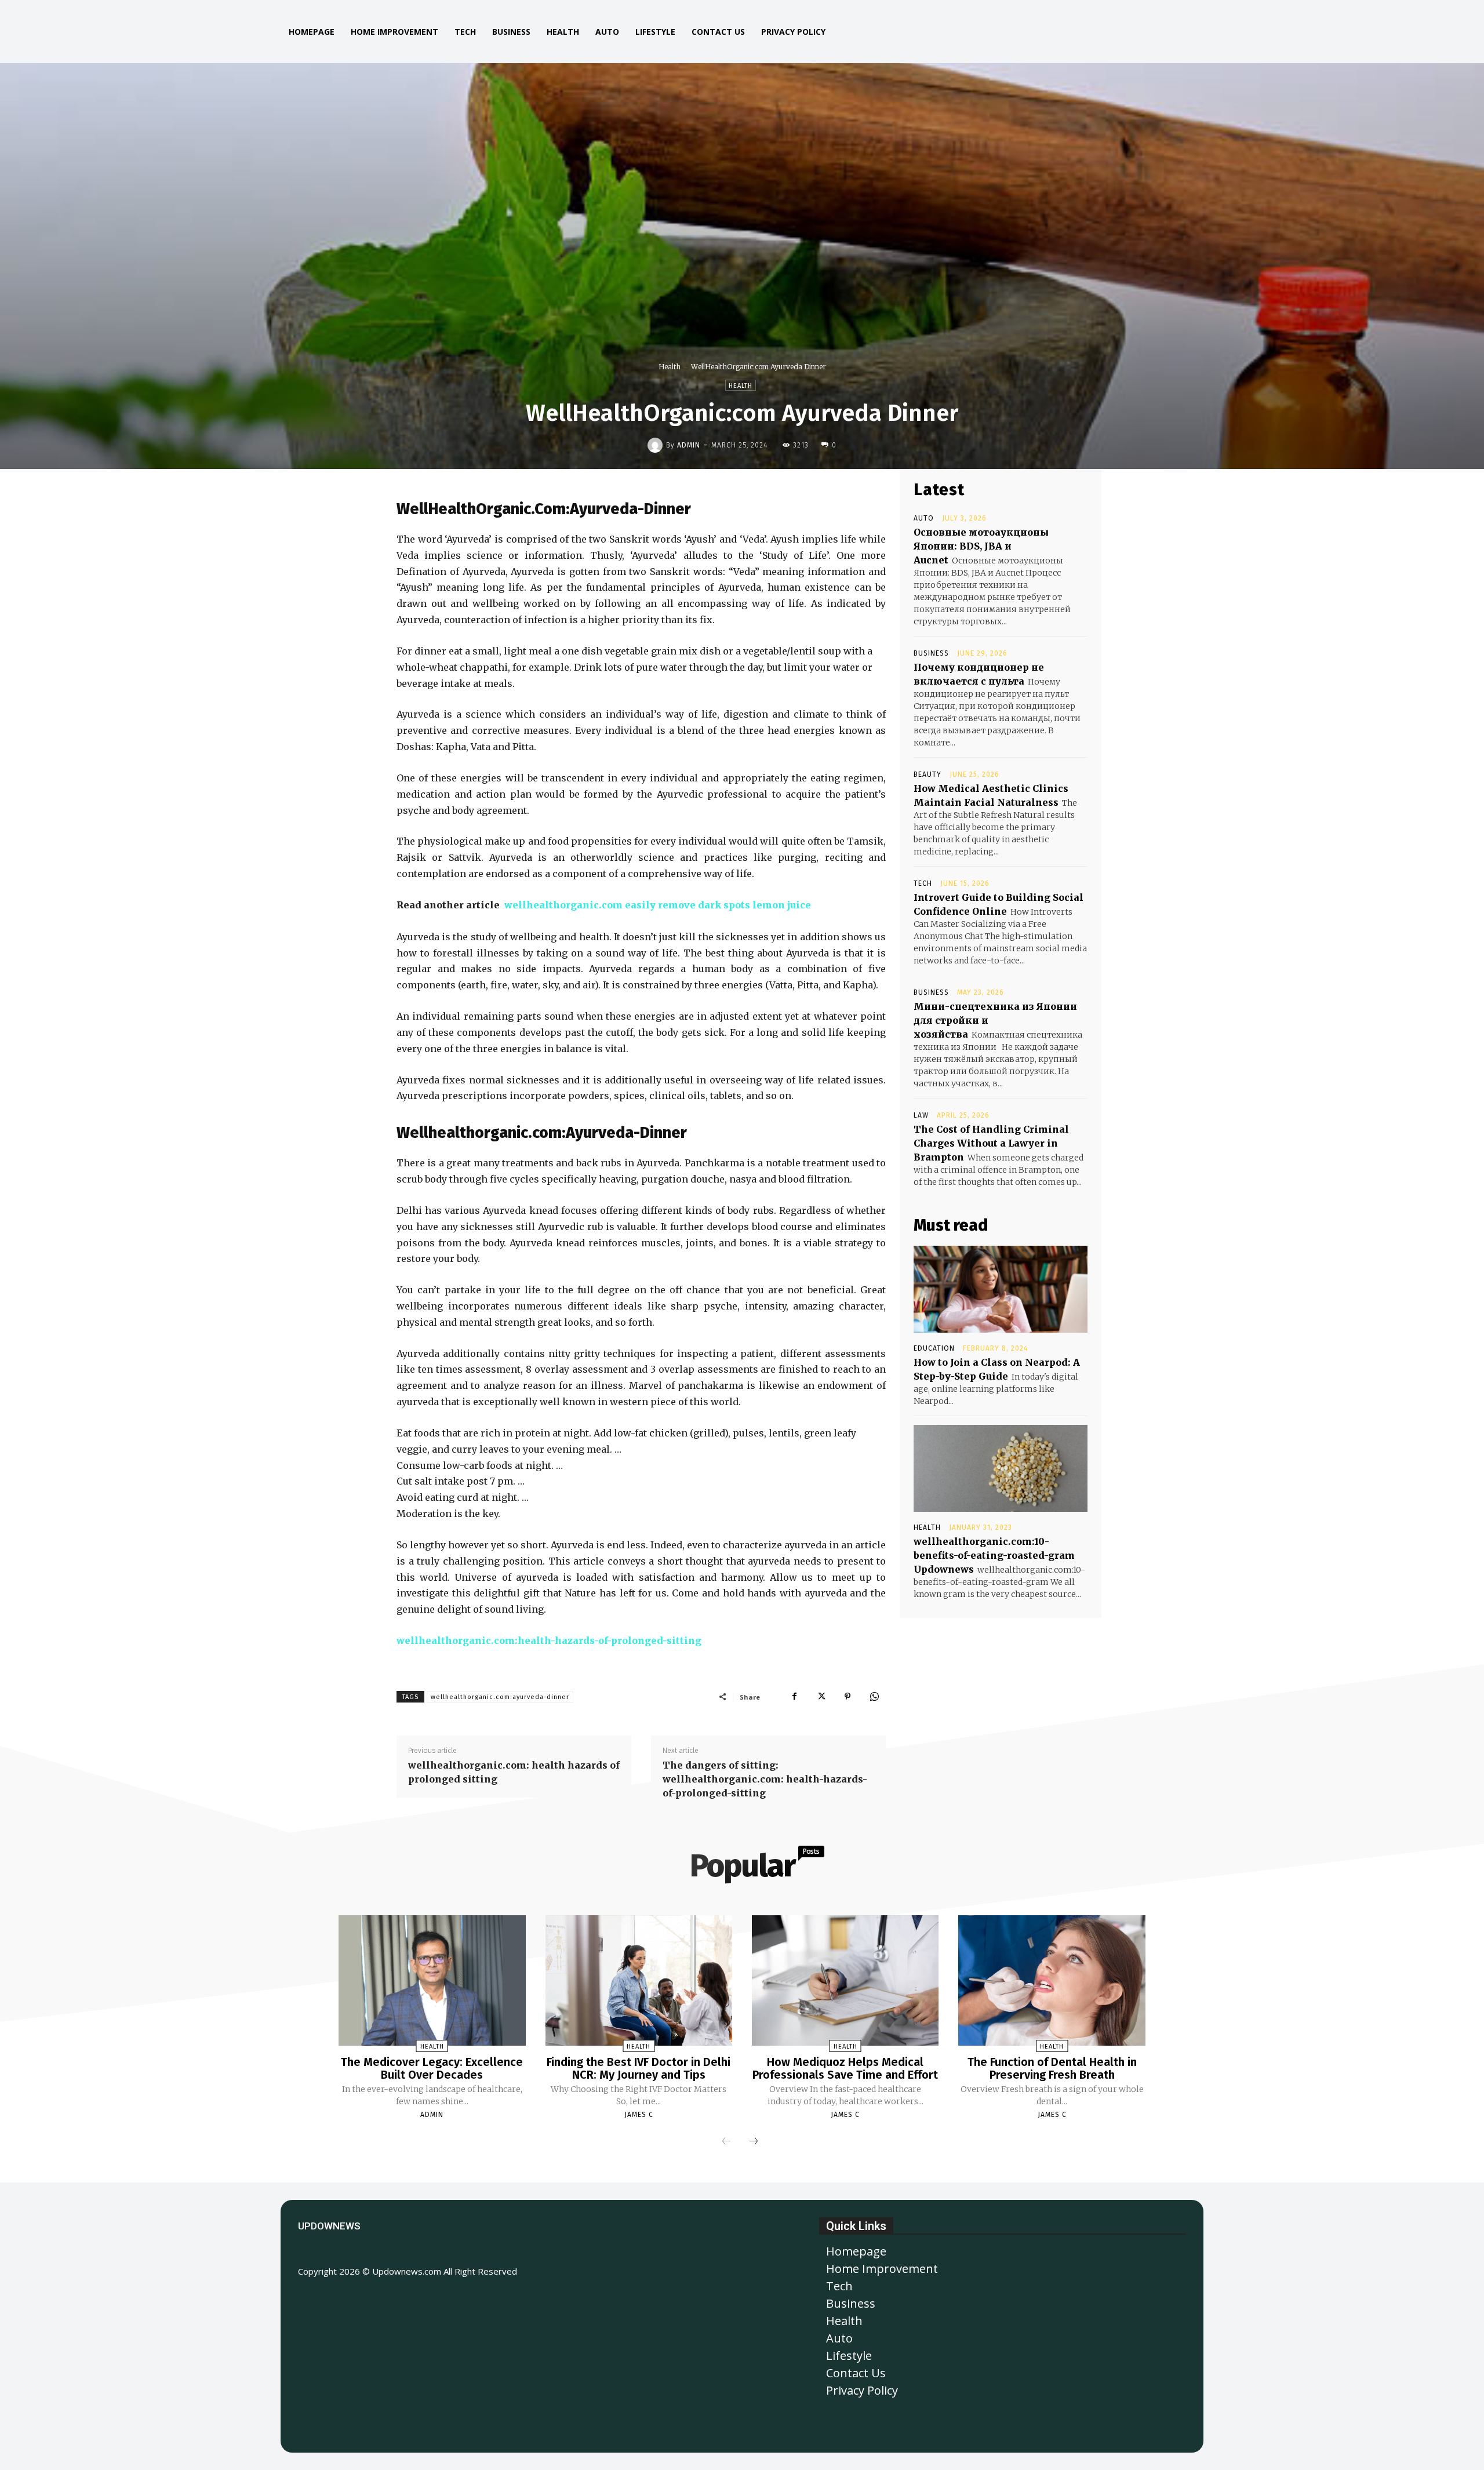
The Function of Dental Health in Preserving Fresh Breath (1052, 2068)
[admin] (657, 445)
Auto (924, 518)
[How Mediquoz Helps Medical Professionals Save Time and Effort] (845, 1981)
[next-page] (754, 2142)
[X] (821, 1697)
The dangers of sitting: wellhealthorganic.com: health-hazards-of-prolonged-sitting (765, 1779)
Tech (923, 883)
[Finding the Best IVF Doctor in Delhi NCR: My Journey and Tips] (639, 1981)
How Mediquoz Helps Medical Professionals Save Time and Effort (845, 2068)
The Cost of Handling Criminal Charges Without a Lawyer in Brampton (991, 1143)
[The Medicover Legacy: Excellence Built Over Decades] (432, 1981)
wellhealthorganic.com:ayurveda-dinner (500, 1697)
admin (689, 445)
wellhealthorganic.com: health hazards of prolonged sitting (514, 1772)
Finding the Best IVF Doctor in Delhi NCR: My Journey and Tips (639, 2068)
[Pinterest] (848, 1697)
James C (639, 2115)
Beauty (927, 774)
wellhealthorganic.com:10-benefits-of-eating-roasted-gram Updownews (994, 1555)
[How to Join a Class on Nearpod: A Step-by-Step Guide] (1001, 1289)
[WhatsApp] (874, 1697)
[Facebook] (794, 1697)
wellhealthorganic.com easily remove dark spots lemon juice (658, 905)
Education (934, 1348)
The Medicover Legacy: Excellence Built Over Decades (432, 2068)
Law (921, 1115)
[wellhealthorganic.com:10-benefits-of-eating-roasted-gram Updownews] (1001, 1468)
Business (931, 653)
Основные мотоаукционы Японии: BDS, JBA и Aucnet (981, 546)
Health (670, 367)
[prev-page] (726, 2142)
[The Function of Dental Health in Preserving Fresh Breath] (1052, 1981)
